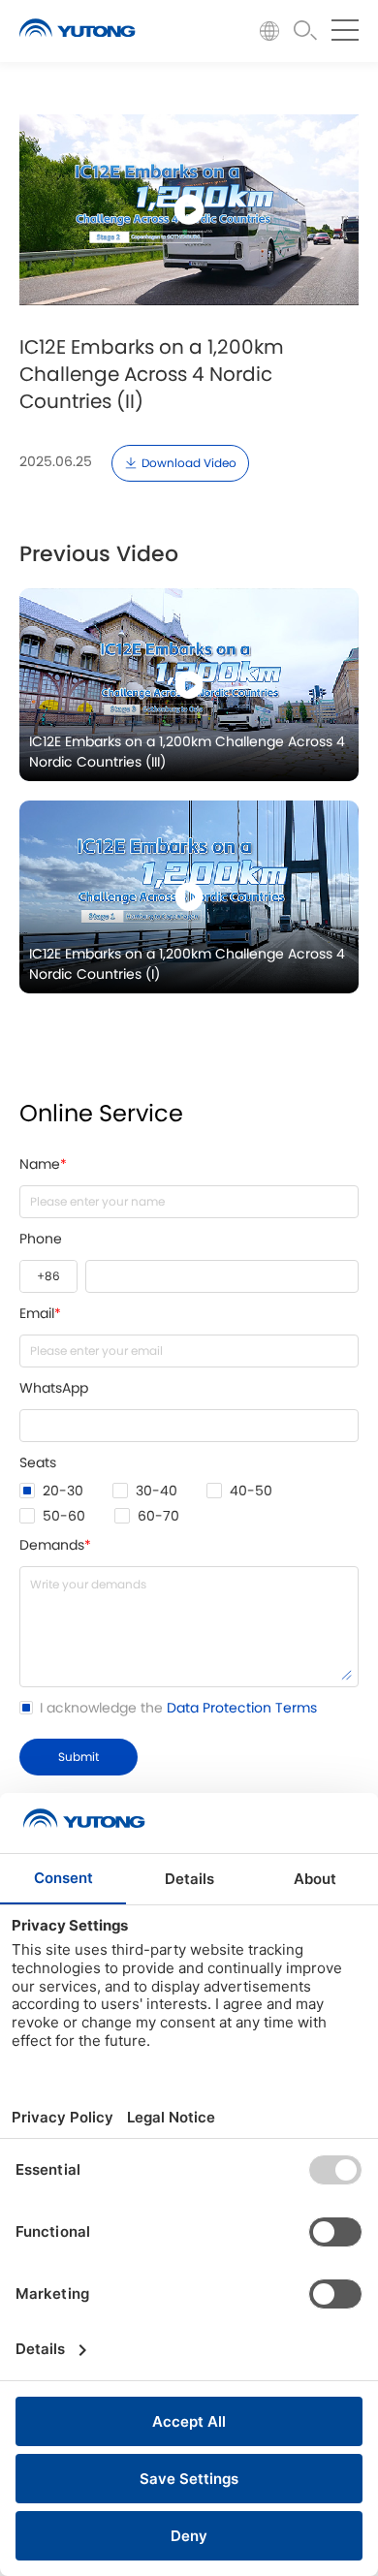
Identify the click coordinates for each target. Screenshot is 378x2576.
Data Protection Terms (242, 1709)
